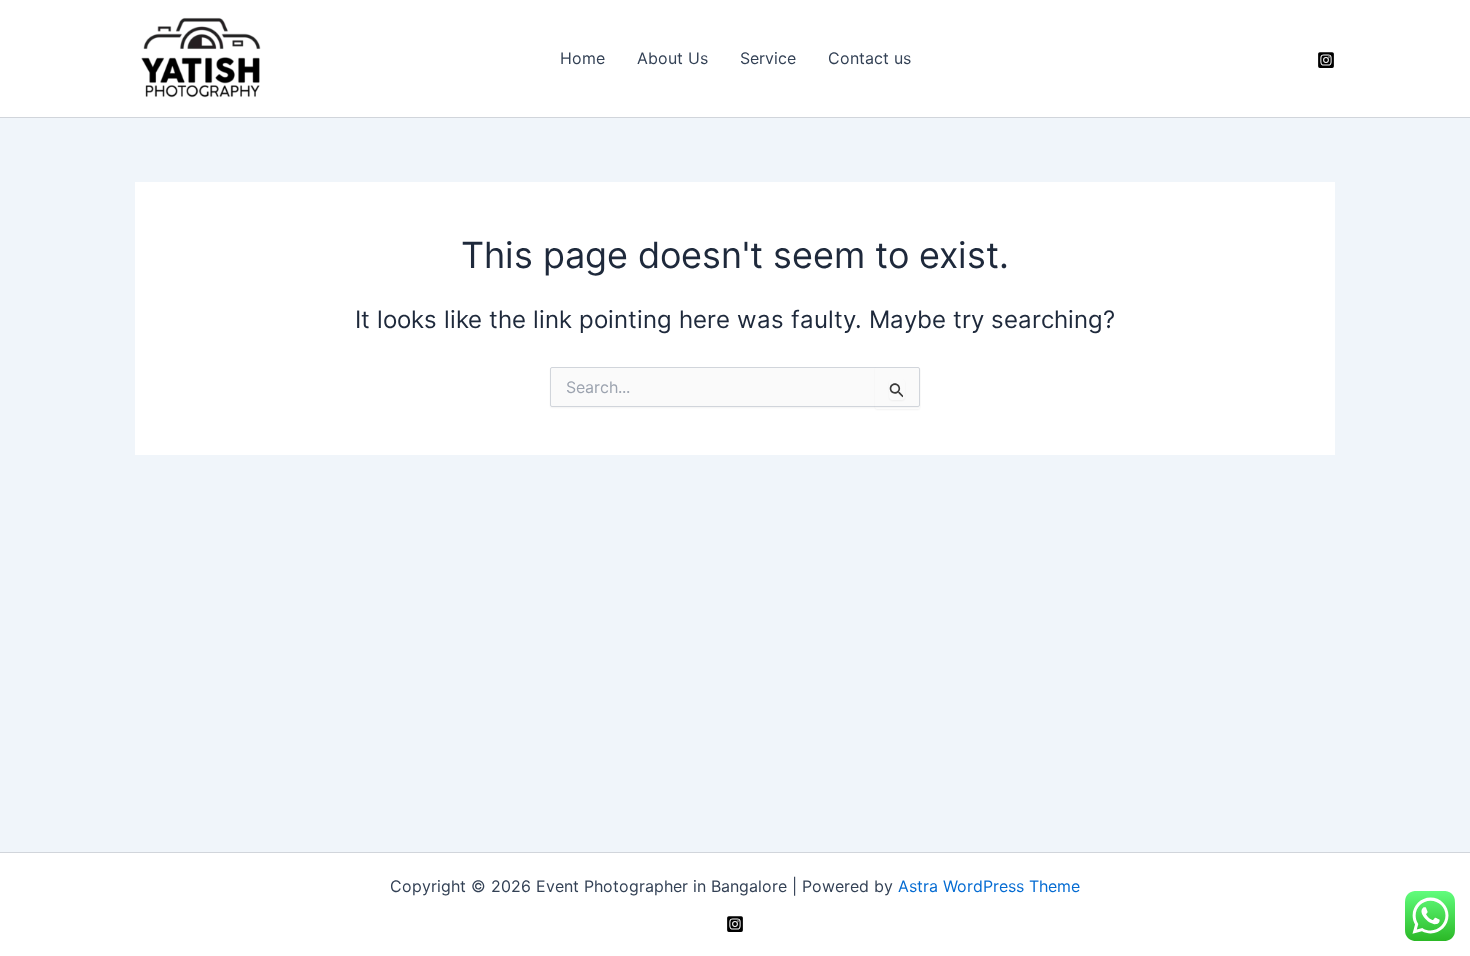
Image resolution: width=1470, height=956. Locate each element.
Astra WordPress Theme (989, 886)
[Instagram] (1326, 60)
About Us (672, 58)
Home (582, 58)
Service (768, 58)
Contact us (869, 58)
